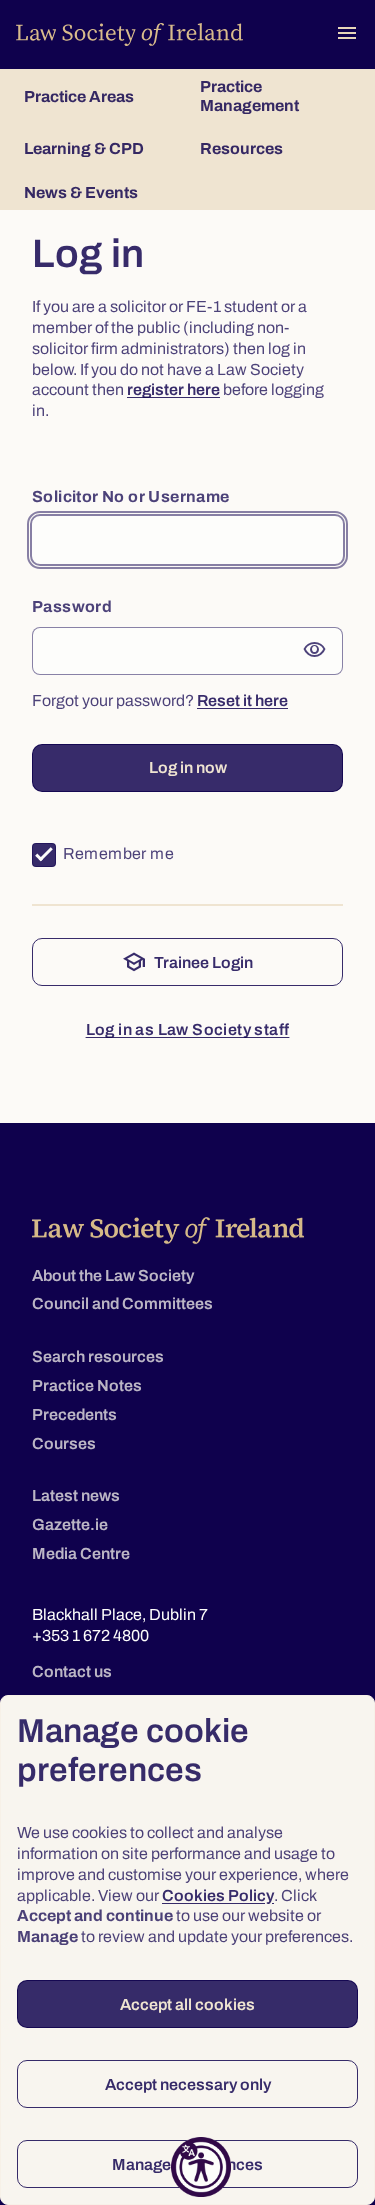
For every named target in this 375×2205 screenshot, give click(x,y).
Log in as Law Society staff (188, 1029)
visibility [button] (315, 650)
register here (173, 389)
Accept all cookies (187, 2004)
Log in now (188, 767)
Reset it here (242, 700)
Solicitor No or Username (131, 496)
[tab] (100, 96)
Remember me (118, 853)
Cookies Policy (218, 1895)
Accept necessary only (188, 2084)
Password (72, 606)
